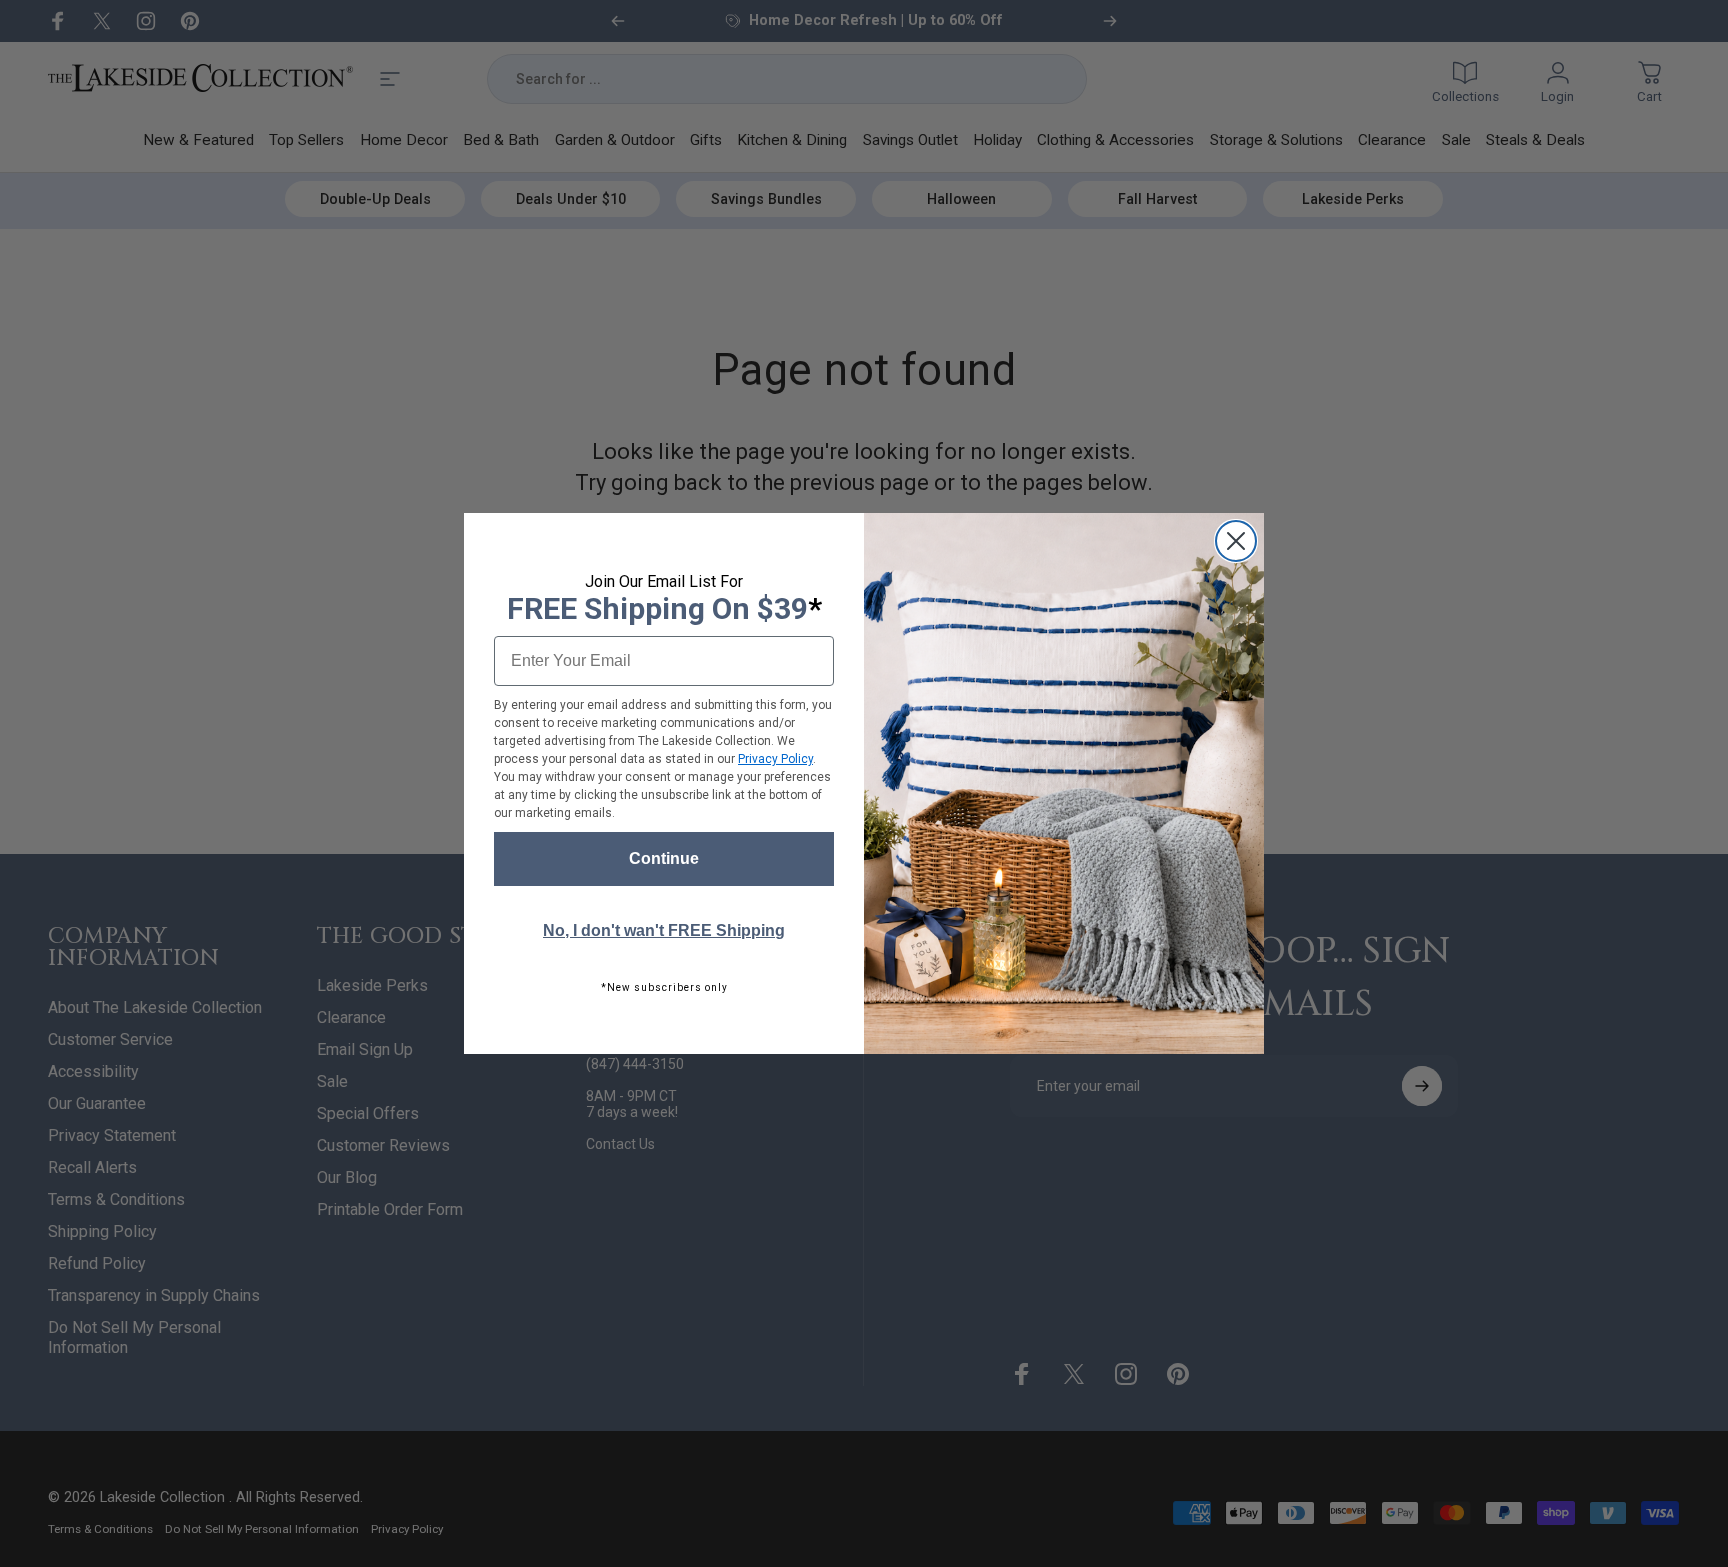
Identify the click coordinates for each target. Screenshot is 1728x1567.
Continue (664, 858)
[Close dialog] (1236, 541)
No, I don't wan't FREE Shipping (664, 930)
